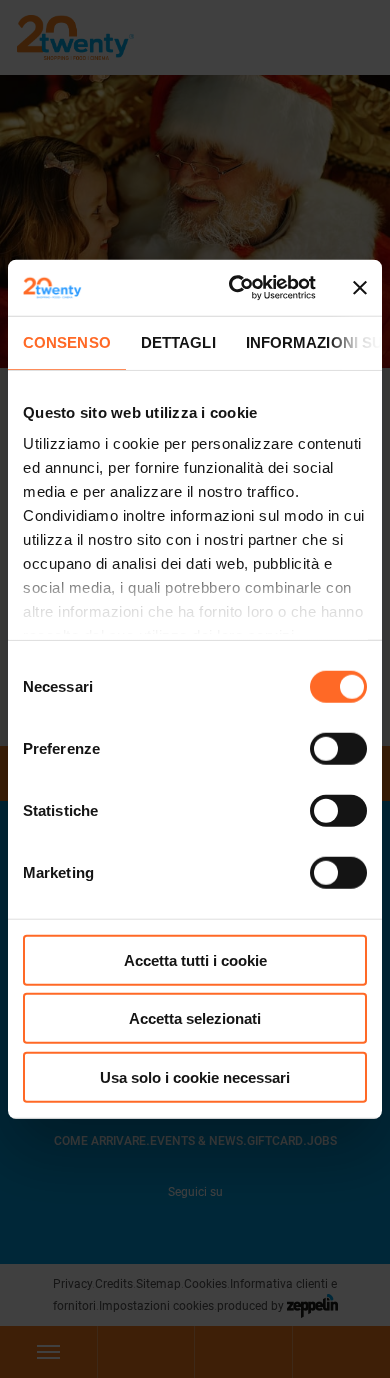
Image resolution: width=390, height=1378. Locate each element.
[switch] (338, 748)
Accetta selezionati (195, 1018)
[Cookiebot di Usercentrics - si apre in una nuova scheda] (236, 288)
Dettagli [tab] (178, 341)
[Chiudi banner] (360, 288)
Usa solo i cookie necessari (195, 1076)
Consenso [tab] (67, 341)
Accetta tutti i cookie (195, 959)
